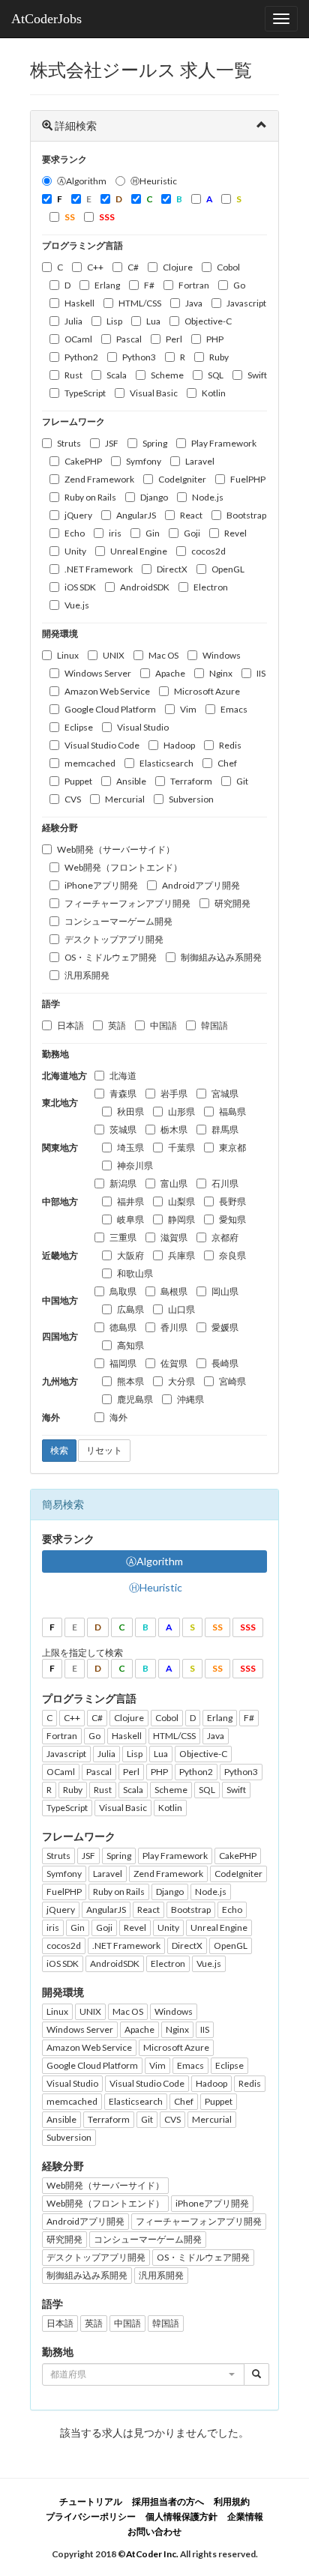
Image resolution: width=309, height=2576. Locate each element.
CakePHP (83, 461)
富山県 (174, 1183)
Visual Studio (143, 727)
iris (115, 533)
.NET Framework (99, 569)
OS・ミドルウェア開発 (111, 957)
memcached (90, 763)
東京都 (232, 1148)
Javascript (246, 303)
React (191, 515)
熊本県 (130, 1381)
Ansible (131, 781)
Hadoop (179, 745)
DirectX (172, 569)
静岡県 (181, 1219)
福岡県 (123, 1363)
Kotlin (214, 393)
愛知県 (232, 1219)
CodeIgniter (182, 479)
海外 (118, 1417)
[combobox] (143, 2374)
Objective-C (208, 321)
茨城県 (123, 1130)
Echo (75, 533)
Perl (174, 339)
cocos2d (208, 551)
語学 (51, 1004)
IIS (261, 673)
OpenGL (228, 569)
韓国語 (214, 1025)
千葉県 (181, 1148)
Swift (257, 375)
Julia (73, 321)
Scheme (167, 375)
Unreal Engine (139, 551)
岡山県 (225, 1291)
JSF (112, 443)
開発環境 (60, 634)
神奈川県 (135, 1165)
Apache (170, 673)
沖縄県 (190, 1399)
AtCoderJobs (46, 19)
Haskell (79, 303)
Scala (117, 375)
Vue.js (77, 605)
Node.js (208, 497)
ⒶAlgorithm (82, 181)
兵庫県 (181, 1255)
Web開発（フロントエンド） (123, 867)
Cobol (228, 267)
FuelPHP (248, 479)
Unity (75, 551)
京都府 (225, 1237)
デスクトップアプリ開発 (114, 939)
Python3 (139, 357)
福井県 (130, 1201)
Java (194, 303)
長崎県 (225, 1363)
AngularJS (136, 515)
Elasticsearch (166, 763)
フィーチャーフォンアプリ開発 (127, 903)
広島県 (130, 1309)
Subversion (191, 799)
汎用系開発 (87, 975)
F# (149, 285)
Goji (192, 533)
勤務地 (55, 1054)
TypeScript (85, 393)
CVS (73, 799)
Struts (69, 443)
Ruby (219, 357)
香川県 (174, 1327)
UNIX (114, 655)
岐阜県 (130, 1219)
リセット (104, 1450)
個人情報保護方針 (181, 2516)
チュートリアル (91, 2501)
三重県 (123, 1237)
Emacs (234, 709)
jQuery (78, 515)
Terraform (191, 781)
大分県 (181, 1381)
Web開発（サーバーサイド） (116, 849)
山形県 (181, 1112)
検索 (59, 1450)
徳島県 (123, 1327)
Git (242, 781)
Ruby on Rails (90, 497)
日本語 (70, 1025)
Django (154, 497)
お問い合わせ (154, 2531)
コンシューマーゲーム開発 (118, 921)
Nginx (221, 673)
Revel (235, 533)
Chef (227, 763)
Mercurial (125, 799)
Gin (153, 533)
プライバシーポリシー (91, 2516)
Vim (188, 709)
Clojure (178, 267)
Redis (230, 745)
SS (217, 1627)
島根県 (174, 1291)
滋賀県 (174, 1237)
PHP (215, 339)
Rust (73, 375)
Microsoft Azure (207, 691)
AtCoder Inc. (152, 2554)
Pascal (129, 339)
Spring (155, 443)
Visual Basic (154, 393)
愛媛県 (225, 1327)
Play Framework (224, 443)
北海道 (123, 1076)
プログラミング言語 (82, 245)
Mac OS (163, 655)
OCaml (78, 339)
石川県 (225, 1183)
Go (239, 285)
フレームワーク (73, 421)
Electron (211, 587)
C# (133, 267)
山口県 (181, 1309)
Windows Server (98, 673)
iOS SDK (80, 587)
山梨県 (181, 1201)
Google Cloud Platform (110, 709)
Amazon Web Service (107, 691)
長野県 (232, 1201)
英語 (117, 1025)
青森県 (123, 1094)
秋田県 (130, 1112)
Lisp (114, 321)
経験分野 (60, 828)
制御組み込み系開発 (221, 957)
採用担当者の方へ (168, 2501)
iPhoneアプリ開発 (101, 885)
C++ (95, 267)
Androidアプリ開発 (201, 885)
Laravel (200, 461)
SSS (248, 1627)
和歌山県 (135, 1273)
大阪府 (130, 1255)
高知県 (130, 1345)
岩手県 (174, 1094)
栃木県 (174, 1130)
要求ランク (64, 159)
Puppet (78, 781)
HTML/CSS (140, 303)
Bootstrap (246, 515)
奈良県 (232, 1255)
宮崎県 (232, 1381)
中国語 (163, 1025)
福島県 (232, 1112)
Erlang (107, 285)
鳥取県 (123, 1291)
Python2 (81, 357)
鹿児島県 (135, 1399)
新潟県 (123, 1183)
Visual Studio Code (102, 745)
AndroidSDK (145, 587)
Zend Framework (99, 479)
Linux (68, 655)
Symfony (144, 461)
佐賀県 (174, 1363)
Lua (153, 321)
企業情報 (245, 2516)
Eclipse (79, 727)
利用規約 (232, 2501)
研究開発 (232, 903)
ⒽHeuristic (154, 181)
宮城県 (225, 1094)
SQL (216, 375)
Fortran (194, 285)
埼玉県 (130, 1148)
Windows (222, 655)
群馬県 (225, 1130)
